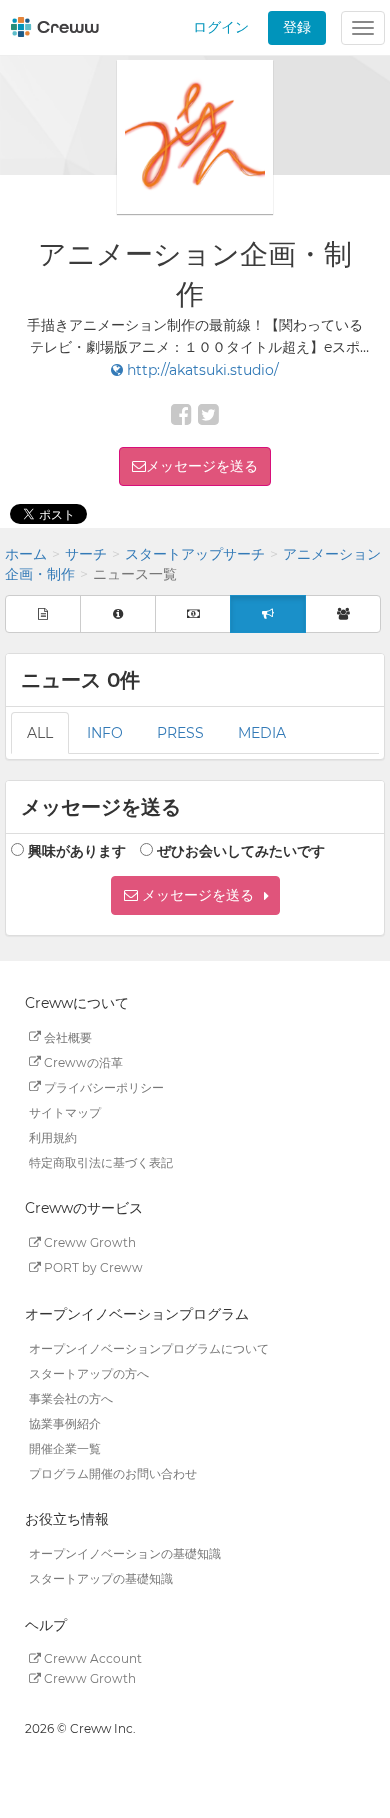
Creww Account (91, 1658)
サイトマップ (65, 1111)
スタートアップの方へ (89, 1372)
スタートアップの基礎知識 (101, 1578)
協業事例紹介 (65, 1422)
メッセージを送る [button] (202, 466)
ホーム (26, 554)
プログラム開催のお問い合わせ (113, 1472)
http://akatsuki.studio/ (201, 370)
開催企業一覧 (65, 1447)
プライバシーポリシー (102, 1086)
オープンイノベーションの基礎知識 (125, 1553)
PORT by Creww (92, 1267)
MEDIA (262, 733)
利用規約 (53, 1136)
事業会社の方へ (71, 1397)
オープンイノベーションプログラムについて (149, 1347)
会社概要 (66, 1036)
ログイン (221, 27)
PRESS (180, 733)
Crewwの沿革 (82, 1061)
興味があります (77, 851)
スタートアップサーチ (195, 554)
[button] (195, 895)
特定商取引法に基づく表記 (101, 1161)
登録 (297, 27)
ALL (40, 733)
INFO (105, 733)
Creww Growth (88, 1242)
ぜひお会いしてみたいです (241, 851)
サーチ (86, 554)
